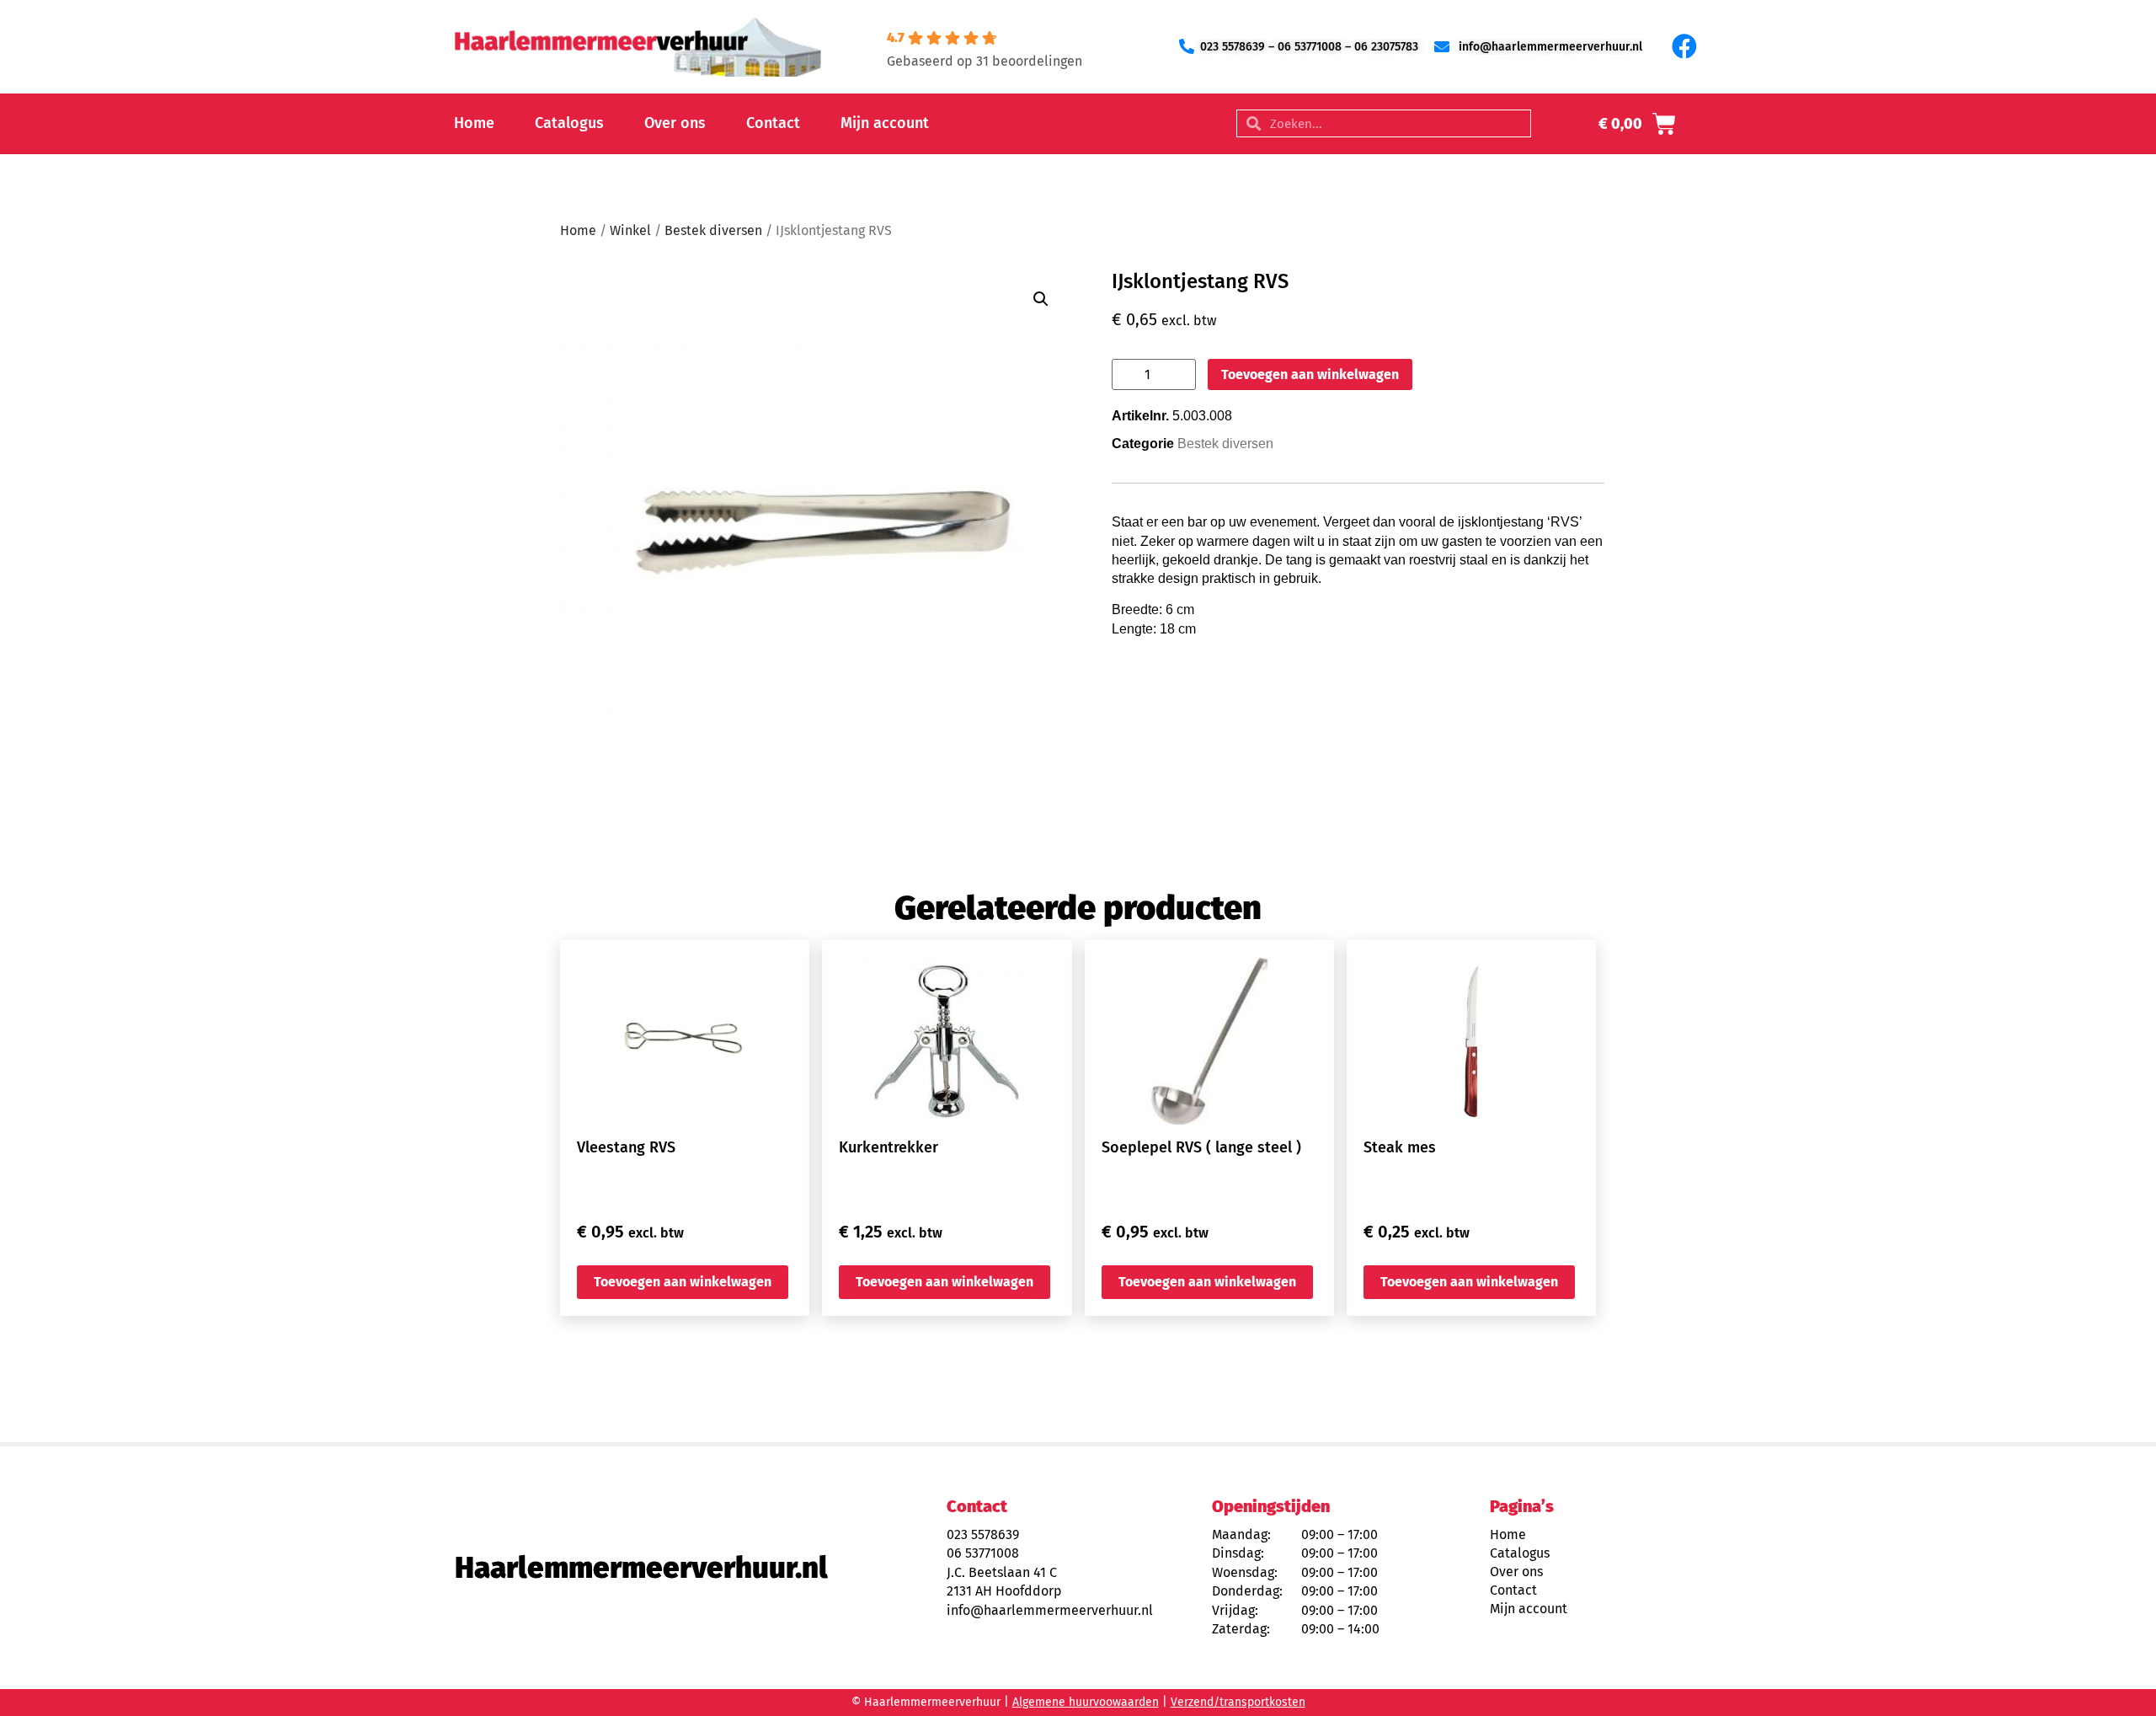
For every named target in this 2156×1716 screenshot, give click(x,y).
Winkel (630, 230)
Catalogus (569, 123)
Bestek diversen (713, 230)
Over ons (675, 123)
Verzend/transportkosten (1238, 1702)
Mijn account (885, 123)
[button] (1041, 299)
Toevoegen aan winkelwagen (1310, 374)
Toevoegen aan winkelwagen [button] (683, 1282)
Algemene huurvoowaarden (1086, 1702)
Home (474, 123)
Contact (773, 123)
